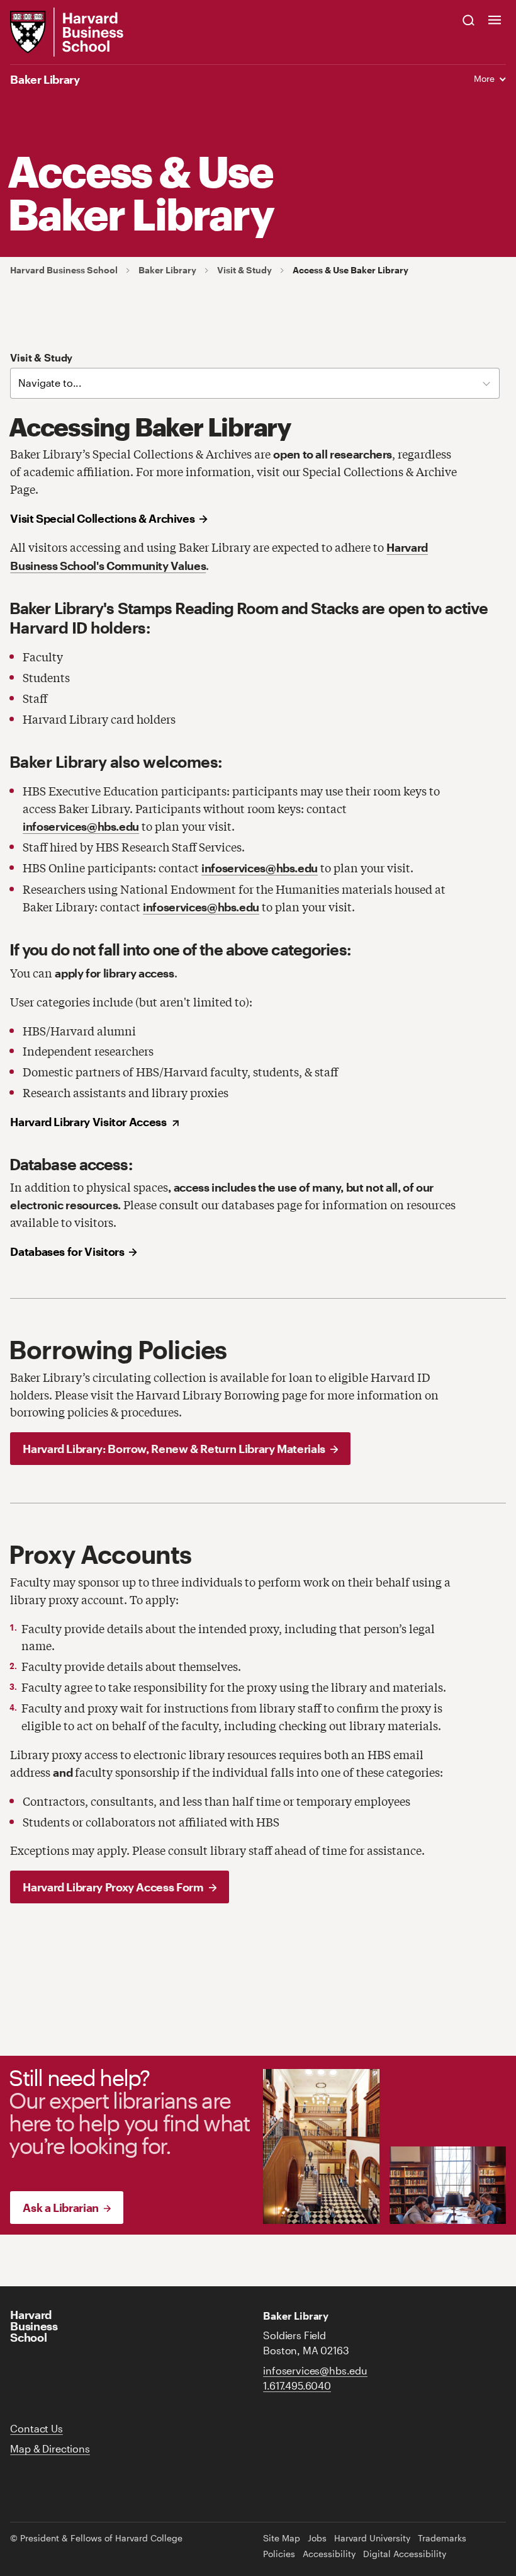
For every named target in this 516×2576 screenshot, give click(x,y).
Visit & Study (244, 270)
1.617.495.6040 (297, 2385)
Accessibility (329, 2554)
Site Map (282, 2538)
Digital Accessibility (405, 2554)
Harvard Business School (64, 270)
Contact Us (36, 2428)
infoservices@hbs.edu (81, 826)
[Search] (469, 20)
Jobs (317, 2538)
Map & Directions (50, 2448)
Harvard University (372, 2538)
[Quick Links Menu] (495, 20)
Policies (279, 2554)
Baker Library (45, 79)
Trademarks (442, 2538)
